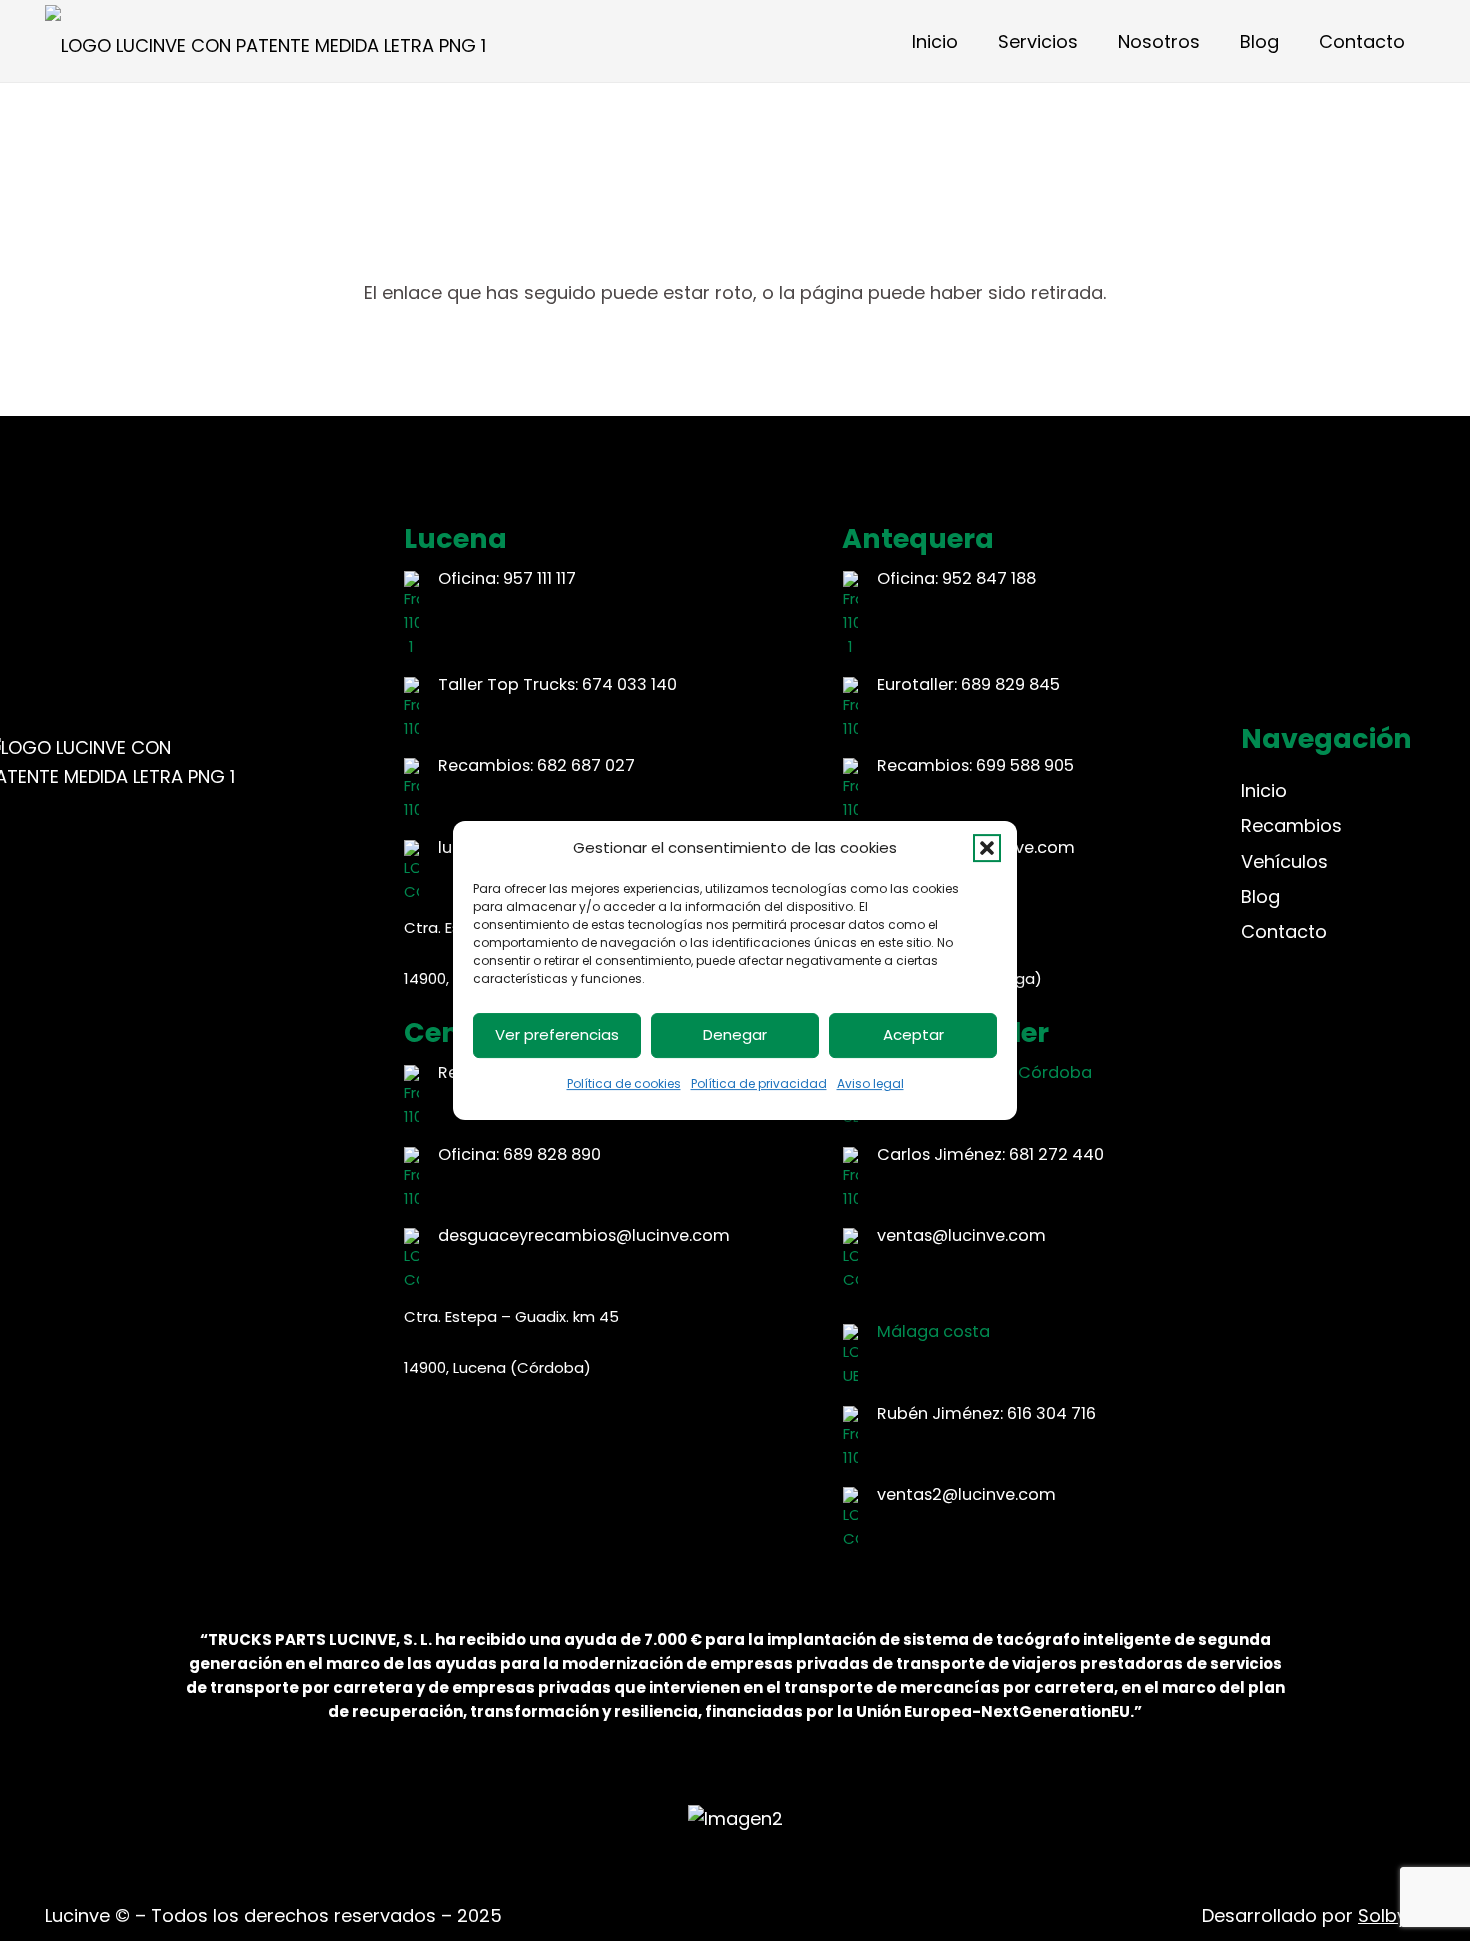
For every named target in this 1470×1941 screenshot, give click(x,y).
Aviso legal (870, 1083)
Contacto (1284, 931)
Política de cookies (624, 1083)
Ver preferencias (557, 1034)
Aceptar (913, 1034)
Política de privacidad (759, 1083)
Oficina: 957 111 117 (507, 578)
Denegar (735, 1034)
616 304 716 (1051, 1413)
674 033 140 (629, 684)
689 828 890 (552, 1154)
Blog (1260, 896)
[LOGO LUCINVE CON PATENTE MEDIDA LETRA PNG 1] (265, 41)
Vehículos (1284, 861)
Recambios (1291, 825)
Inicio (1264, 790)
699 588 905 (1025, 765)
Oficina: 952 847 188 (956, 578)
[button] (987, 848)
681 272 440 (1056, 1154)
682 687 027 (586, 765)
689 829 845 (1010, 684)
